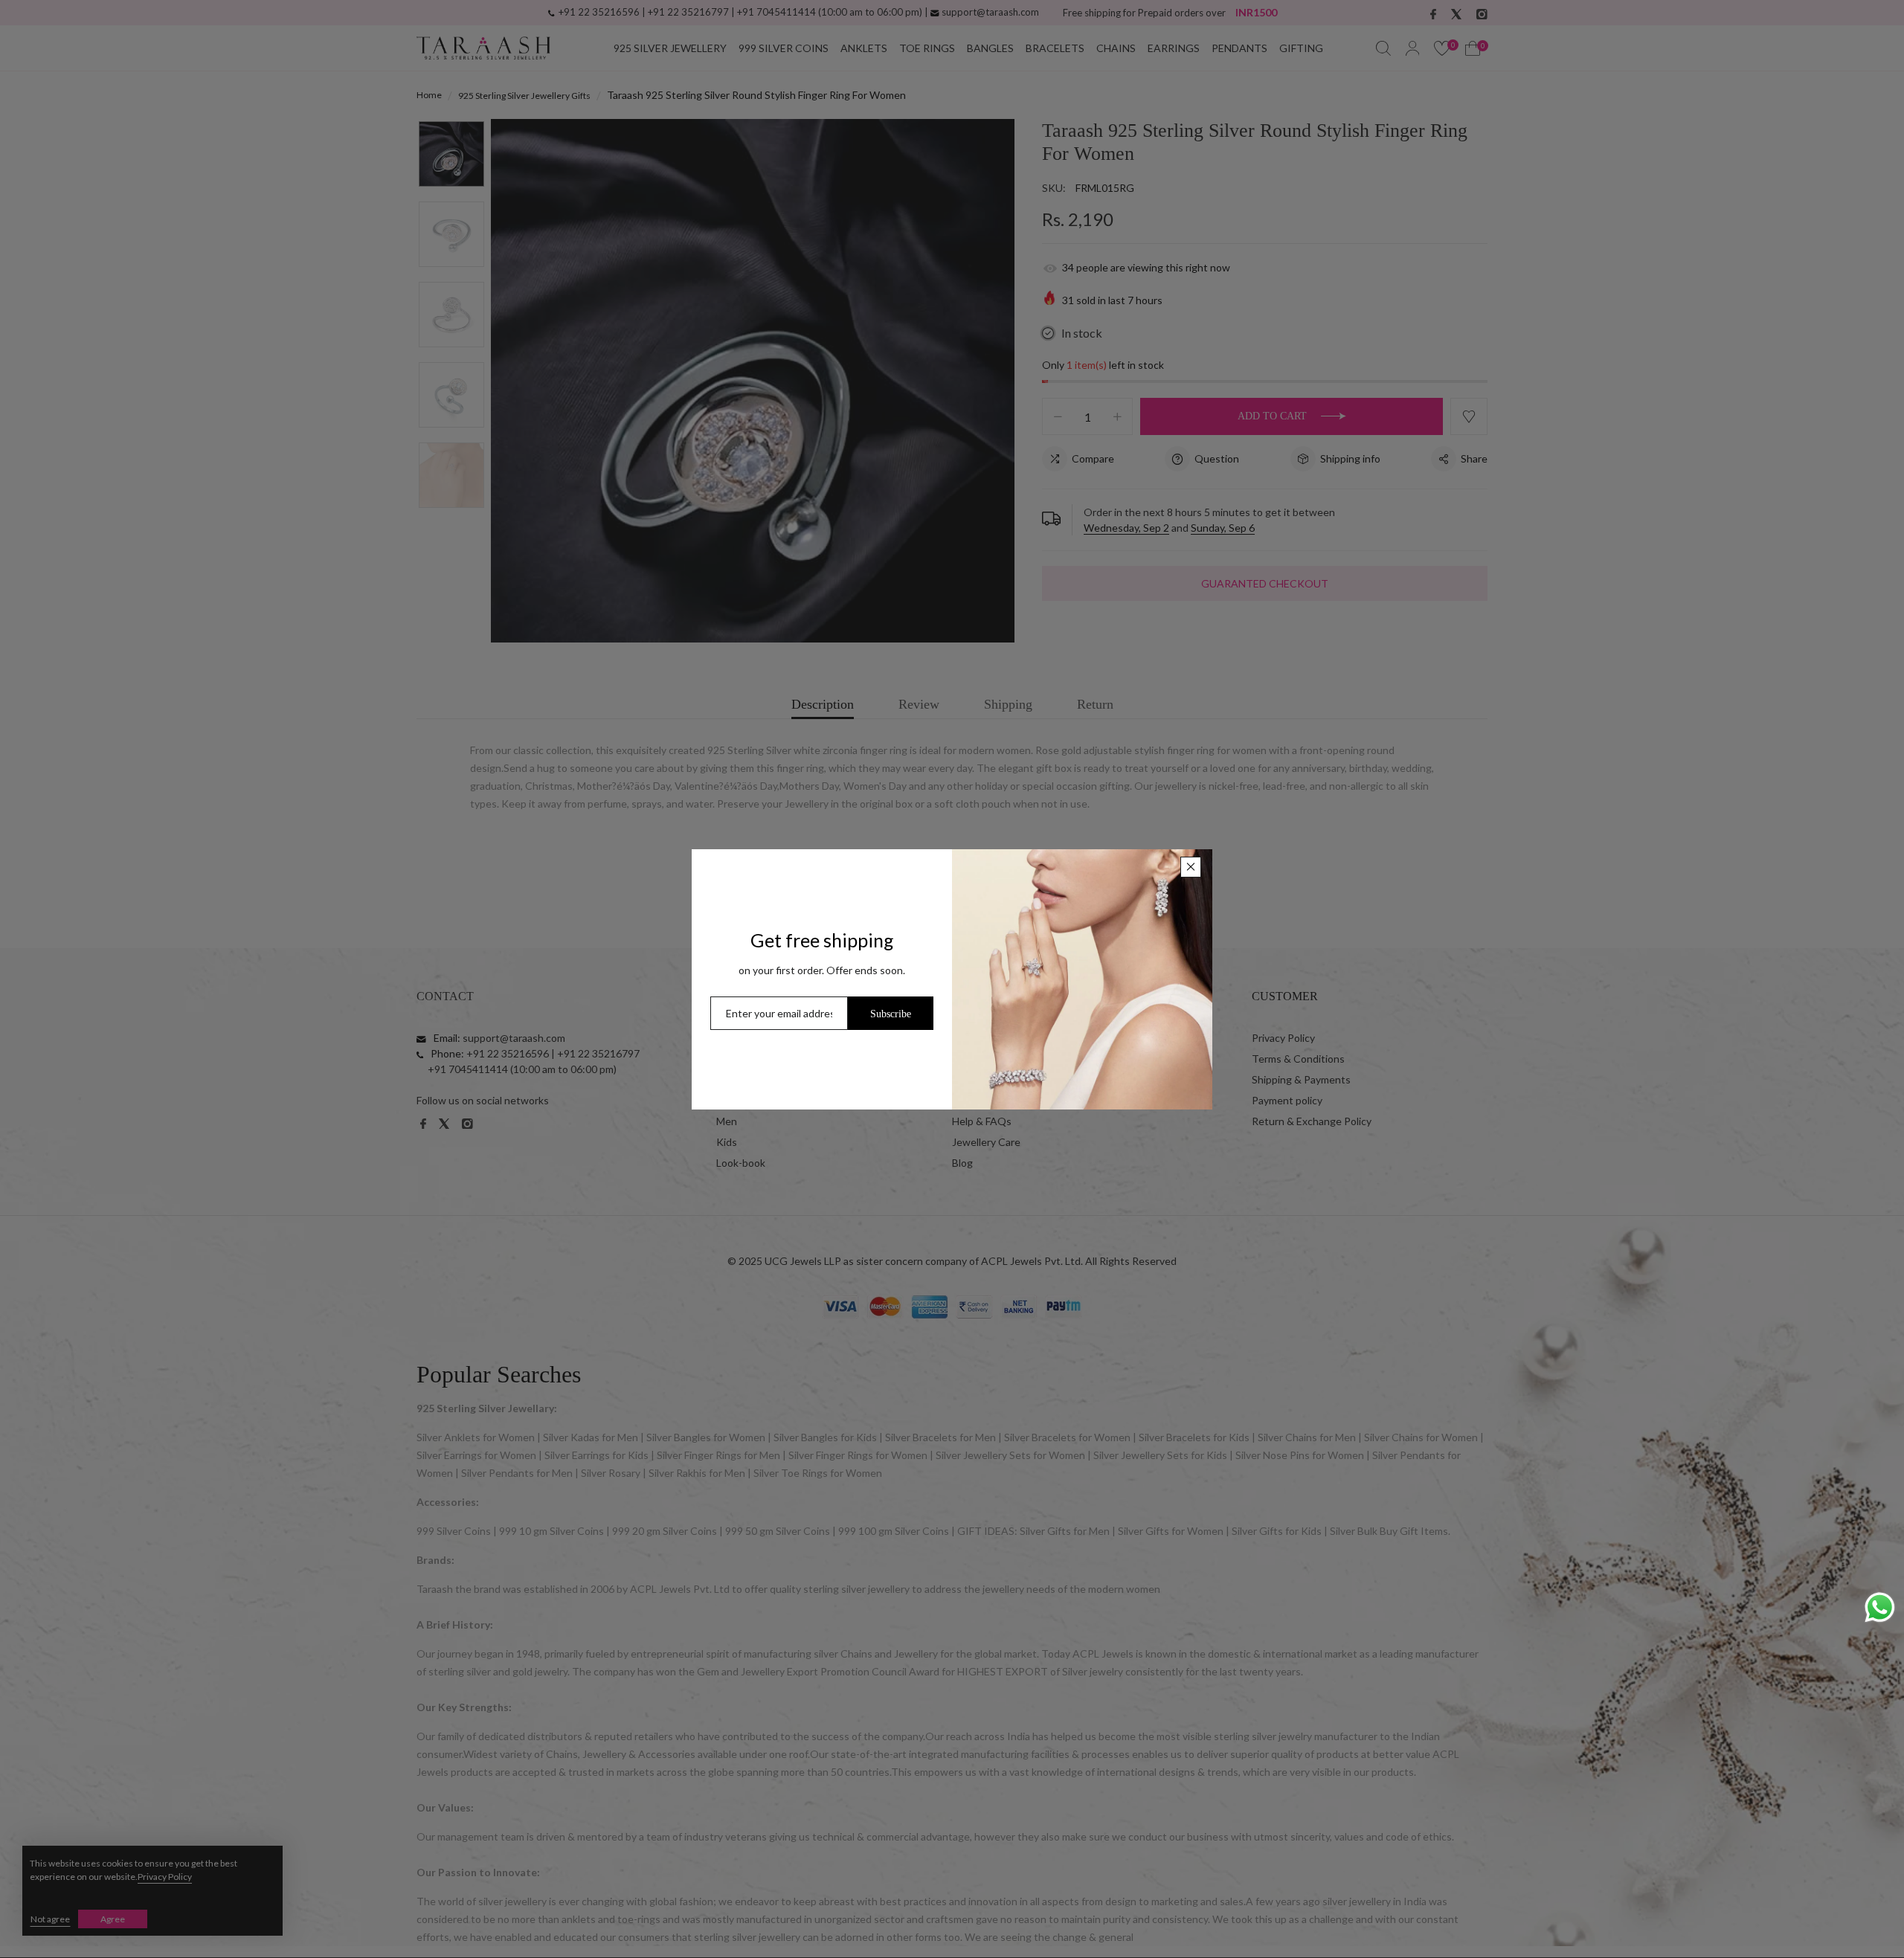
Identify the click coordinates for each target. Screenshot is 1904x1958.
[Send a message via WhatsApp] (1880, 1607)
